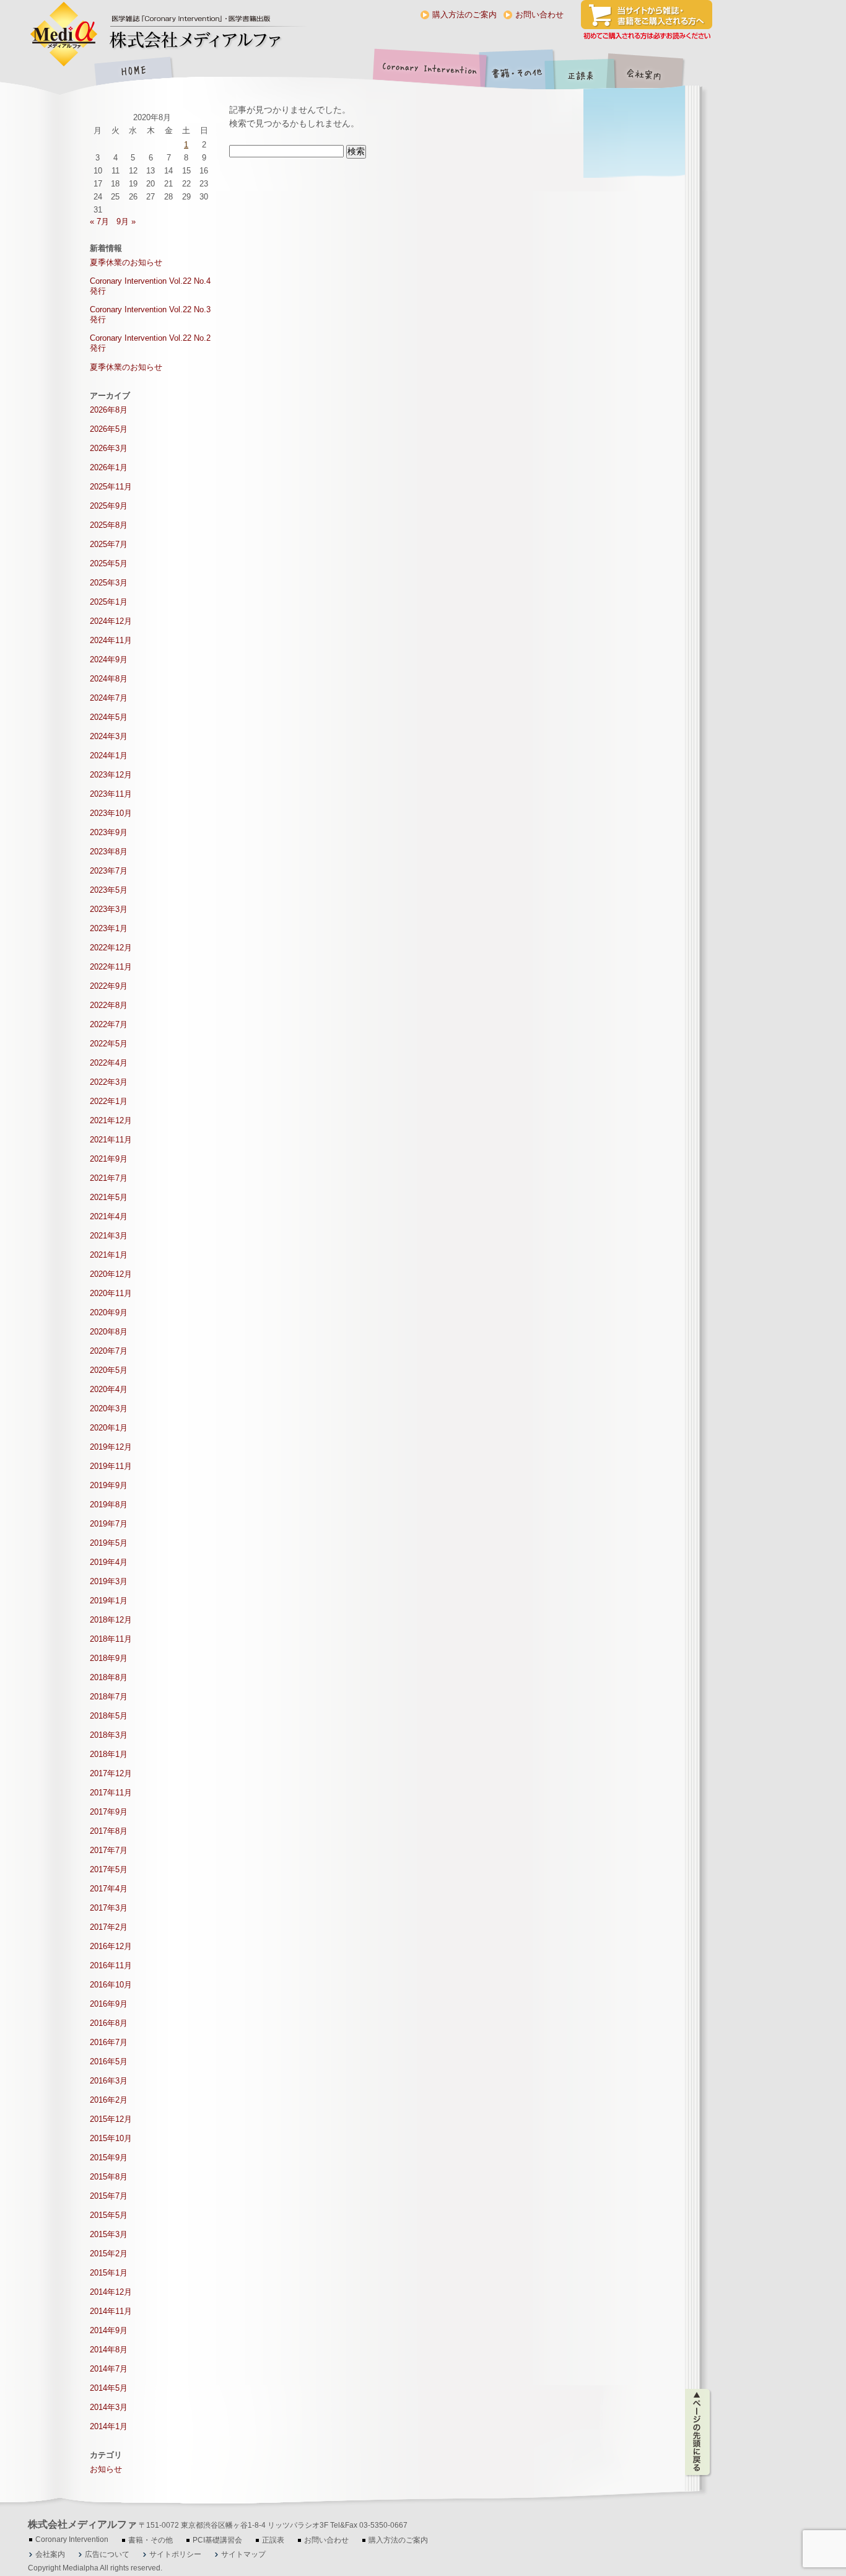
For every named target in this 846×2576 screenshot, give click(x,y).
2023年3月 (109, 909)
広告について (107, 2554)
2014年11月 (111, 2311)
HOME (133, 72)
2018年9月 (109, 1658)
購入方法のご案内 (464, 15)
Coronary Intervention (427, 72)
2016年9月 (109, 2004)
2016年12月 (111, 1946)
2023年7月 (109, 871)
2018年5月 (109, 1716)
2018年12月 (111, 1620)
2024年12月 (111, 621)
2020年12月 (111, 1274)
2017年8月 (109, 1831)
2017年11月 (111, 1793)
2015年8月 (109, 2177)
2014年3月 (109, 2407)
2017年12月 (111, 1773)
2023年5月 (109, 890)
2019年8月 (109, 1505)
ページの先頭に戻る (698, 2432)
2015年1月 (109, 2273)
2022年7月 (109, 1024)
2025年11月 (111, 487)
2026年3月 (109, 448)
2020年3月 (109, 1408)
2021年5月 (109, 1197)
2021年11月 (111, 1140)
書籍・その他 (517, 72)
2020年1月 (109, 1428)
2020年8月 (109, 1332)
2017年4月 (109, 1889)
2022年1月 (109, 1101)
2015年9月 (109, 2158)
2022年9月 (109, 986)
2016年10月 (111, 1985)
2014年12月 (111, 2292)
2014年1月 (109, 2426)
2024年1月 (109, 756)
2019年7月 (109, 1524)
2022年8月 (109, 1005)
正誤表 (582, 72)
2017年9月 (109, 1812)
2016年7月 (109, 2042)
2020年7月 (109, 1351)
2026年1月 (109, 467)
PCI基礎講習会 (217, 2540)
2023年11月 (111, 794)
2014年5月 (109, 2388)
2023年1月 (109, 928)
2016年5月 (109, 2061)
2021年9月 (109, 1159)
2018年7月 (109, 1697)
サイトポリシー (175, 2554)
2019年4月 (109, 1562)
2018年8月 (109, 1677)
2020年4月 (109, 1389)
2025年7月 (109, 544)
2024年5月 (109, 717)
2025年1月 (109, 602)
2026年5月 (109, 429)
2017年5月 (109, 1869)
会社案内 (653, 72)
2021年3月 (109, 1236)
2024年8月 (109, 679)
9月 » (126, 221)
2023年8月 (109, 852)
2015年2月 (109, 2254)
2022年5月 (109, 1044)
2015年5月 (109, 2215)
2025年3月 (109, 583)
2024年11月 (111, 640)
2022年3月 (109, 1082)
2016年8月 (109, 2023)
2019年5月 (109, 1543)
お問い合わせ (539, 15)
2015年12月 (111, 2119)
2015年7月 (109, 2196)
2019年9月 (109, 1485)
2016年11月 (111, 1965)
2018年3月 (109, 1735)
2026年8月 (109, 410)
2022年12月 (111, 948)
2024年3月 (109, 736)
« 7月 (99, 221)
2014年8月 (109, 2350)
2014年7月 (109, 2369)
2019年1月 (109, 1601)
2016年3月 (109, 2081)
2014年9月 (109, 2330)
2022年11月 (111, 967)
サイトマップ (243, 2554)
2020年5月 (109, 1370)
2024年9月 (109, 659)
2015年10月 (111, 2138)
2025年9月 (109, 506)
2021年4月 (109, 1216)
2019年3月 (109, 1581)
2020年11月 (111, 1293)
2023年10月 (111, 813)
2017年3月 (109, 1908)
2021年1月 (109, 1255)
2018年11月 (111, 1639)
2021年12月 (111, 1120)
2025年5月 (109, 563)
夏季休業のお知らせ (126, 262)
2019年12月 (111, 1447)
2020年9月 (109, 1312)
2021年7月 (109, 1178)
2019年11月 (111, 1466)
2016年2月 (109, 2100)
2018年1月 (109, 1754)
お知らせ (106, 2469)
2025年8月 (109, 525)
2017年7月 (109, 1850)
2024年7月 (109, 698)
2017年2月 (109, 1927)
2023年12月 (111, 775)
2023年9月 (109, 832)
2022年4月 (109, 1063)
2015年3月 (109, 2234)
